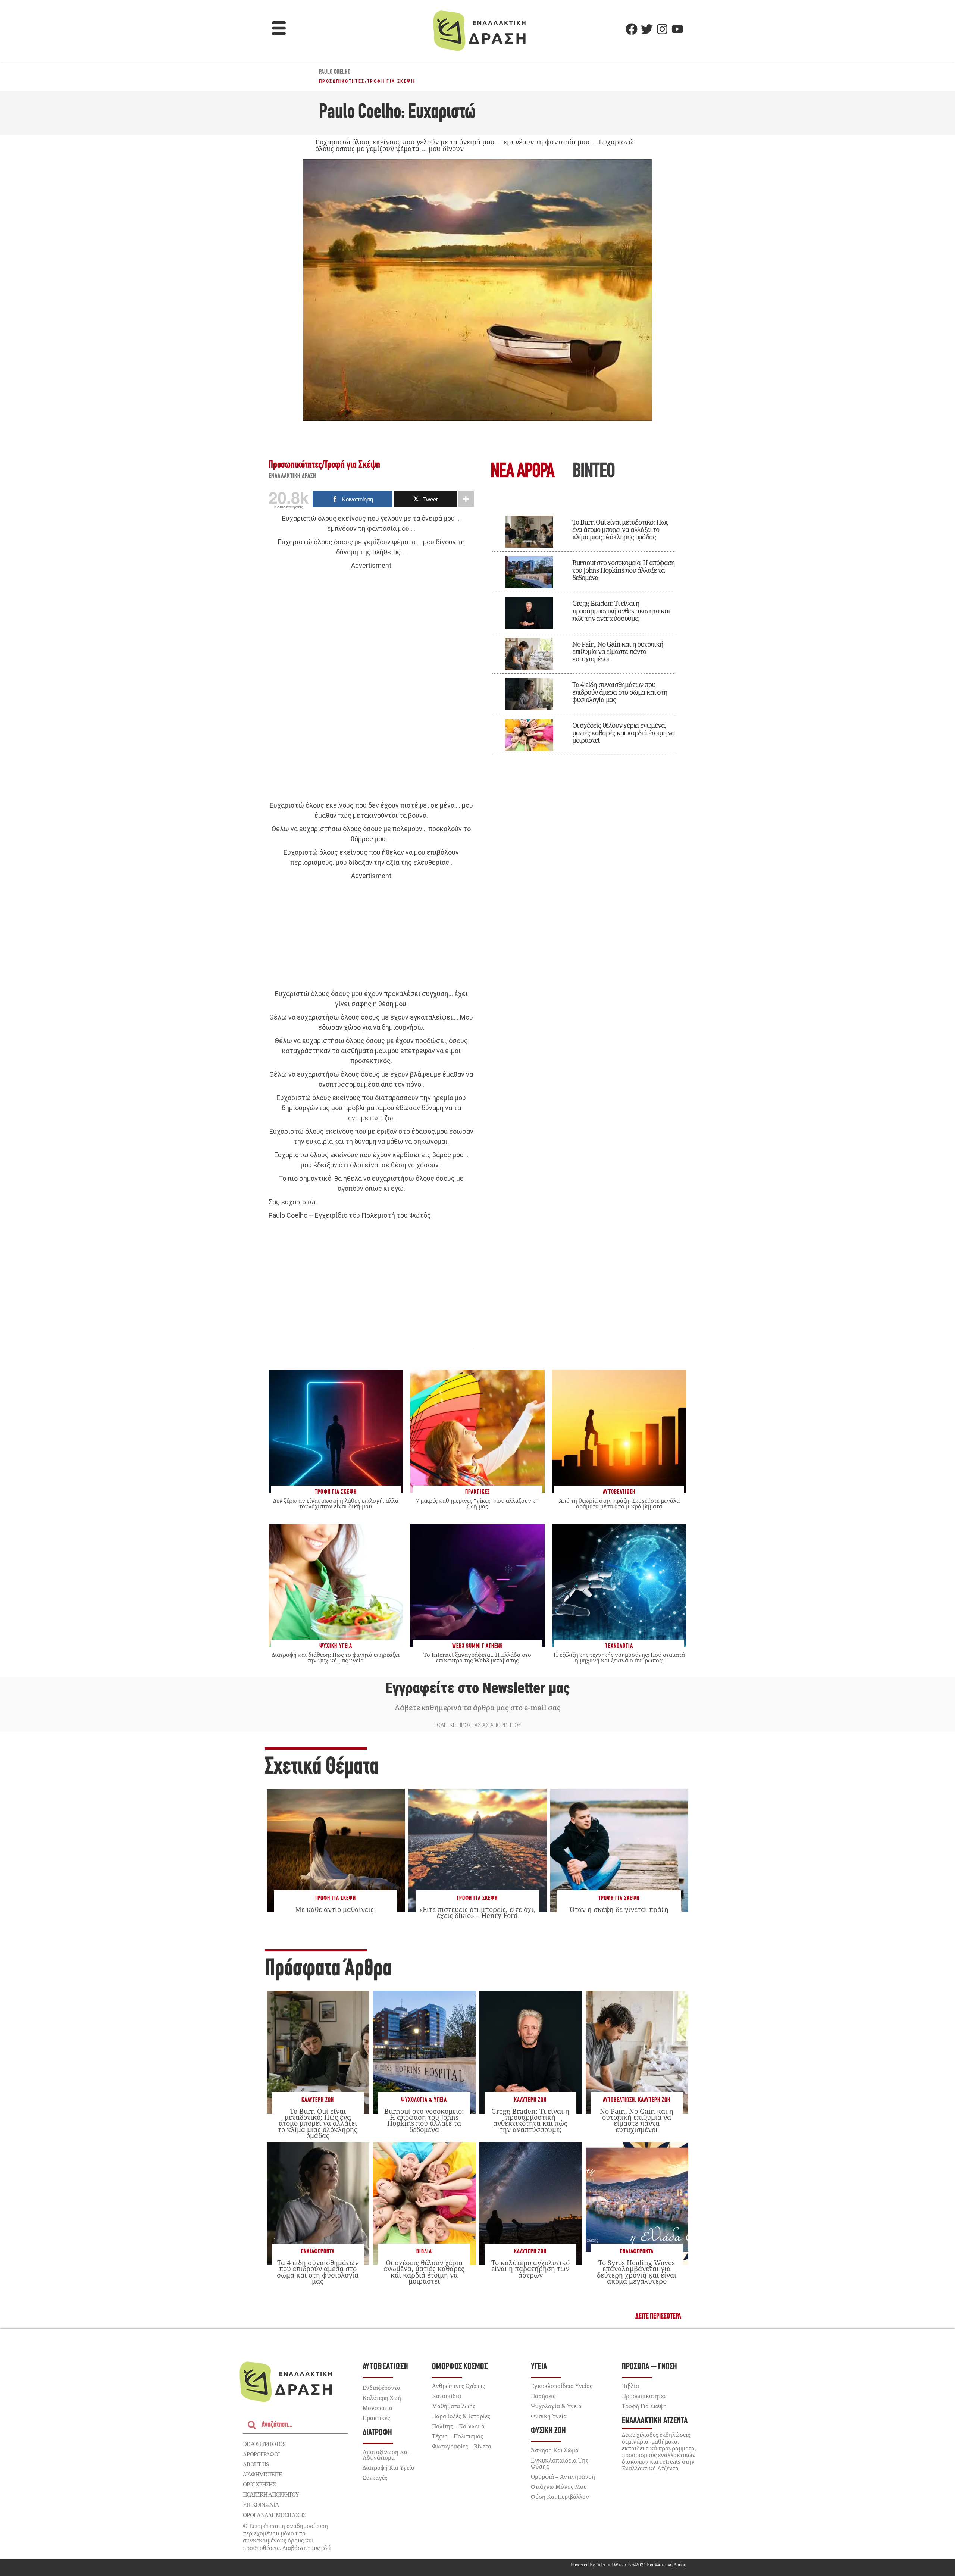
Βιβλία (424, 2252)
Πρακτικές (376, 2418)
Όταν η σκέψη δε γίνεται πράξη (619, 1909)
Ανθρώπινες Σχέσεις (458, 2386)
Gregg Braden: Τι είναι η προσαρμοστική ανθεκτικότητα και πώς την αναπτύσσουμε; (621, 611)
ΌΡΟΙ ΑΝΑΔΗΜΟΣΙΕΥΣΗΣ (275, 2515)
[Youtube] (677, 29)
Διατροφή (377, 2433)
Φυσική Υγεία (549, 2416)
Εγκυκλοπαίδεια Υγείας (562, 2386)
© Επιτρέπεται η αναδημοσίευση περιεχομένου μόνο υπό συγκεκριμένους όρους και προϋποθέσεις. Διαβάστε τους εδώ (287, 2537)
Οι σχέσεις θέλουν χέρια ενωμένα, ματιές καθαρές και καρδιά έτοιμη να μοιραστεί (624, 733)
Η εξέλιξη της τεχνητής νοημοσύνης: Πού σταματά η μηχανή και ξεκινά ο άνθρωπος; (619, 1657)
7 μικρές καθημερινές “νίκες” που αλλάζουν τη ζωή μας (477, 1503)
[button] (279, 29)
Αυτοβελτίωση (619, 2100)
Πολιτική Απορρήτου (271, 2494)
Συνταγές (375, 2478)
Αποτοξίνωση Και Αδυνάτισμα (386, 2455)
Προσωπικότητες (342, 81)
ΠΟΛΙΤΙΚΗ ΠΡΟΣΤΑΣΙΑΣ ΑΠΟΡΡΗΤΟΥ (477, 1725)
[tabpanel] (584, 630)
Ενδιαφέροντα (318, 2252)
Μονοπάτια (378, 2408)
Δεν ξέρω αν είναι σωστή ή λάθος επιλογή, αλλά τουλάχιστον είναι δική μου (336, 1503)
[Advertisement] (371, 686)
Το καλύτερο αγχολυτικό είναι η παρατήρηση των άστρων (530, 2269)
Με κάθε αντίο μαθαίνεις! (336, 1909)
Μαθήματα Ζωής (454, 2406)
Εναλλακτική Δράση (292, 476)
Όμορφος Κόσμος (460, 2367)
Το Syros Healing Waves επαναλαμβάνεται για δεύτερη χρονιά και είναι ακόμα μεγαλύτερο (637, 2272)
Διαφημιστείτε (262, 2474)
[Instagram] (662, 29)
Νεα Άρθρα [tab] (522, 472)
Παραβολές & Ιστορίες (461, 2416)
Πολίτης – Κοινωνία (458, 2426)
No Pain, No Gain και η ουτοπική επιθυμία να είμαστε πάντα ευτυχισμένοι (618, 651)
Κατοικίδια (447, 2396)
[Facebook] (632, 29)
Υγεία (539, 2367)
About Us (256, 2464)
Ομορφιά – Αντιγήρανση (563, 2476)
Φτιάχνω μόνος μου (559, 2486)
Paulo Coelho (335, 72)
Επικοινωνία (261, 2505)
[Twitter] (647, 29)
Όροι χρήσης (259, 2484)
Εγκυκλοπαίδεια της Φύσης (560, 2463)
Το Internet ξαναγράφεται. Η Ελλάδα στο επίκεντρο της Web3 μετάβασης (477, 1657)
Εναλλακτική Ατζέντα (655, 2421)
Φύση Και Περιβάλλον (560, 2497)
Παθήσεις (543, 2396)
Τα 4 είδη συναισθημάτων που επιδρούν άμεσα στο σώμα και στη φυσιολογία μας (620, 692)
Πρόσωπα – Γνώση (649, 2367)
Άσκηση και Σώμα (555, 2450)
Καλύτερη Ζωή (318, 2100)
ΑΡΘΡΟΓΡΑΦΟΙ (261, 2454)
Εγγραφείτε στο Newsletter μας (477, 1688)
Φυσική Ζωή (548, 2431)
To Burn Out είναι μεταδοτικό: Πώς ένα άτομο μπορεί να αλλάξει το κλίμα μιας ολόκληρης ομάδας (620, 529)
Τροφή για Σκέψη (391, 81)
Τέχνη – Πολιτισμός (458, 2436)
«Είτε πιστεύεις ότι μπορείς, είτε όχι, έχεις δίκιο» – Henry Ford (477, 1912)
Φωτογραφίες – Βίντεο (462, 2446)
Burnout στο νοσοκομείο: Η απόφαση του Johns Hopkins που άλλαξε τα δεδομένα (624, 570)
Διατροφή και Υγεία (389, 2467)
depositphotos (264, 2444)
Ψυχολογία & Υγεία (424, 2100)
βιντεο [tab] (594, 472)
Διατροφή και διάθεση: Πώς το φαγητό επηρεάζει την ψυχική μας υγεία (336, 1657)
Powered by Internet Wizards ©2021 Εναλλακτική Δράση (629, 2565)
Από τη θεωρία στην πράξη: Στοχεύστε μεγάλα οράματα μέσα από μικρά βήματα (619, 1503)
